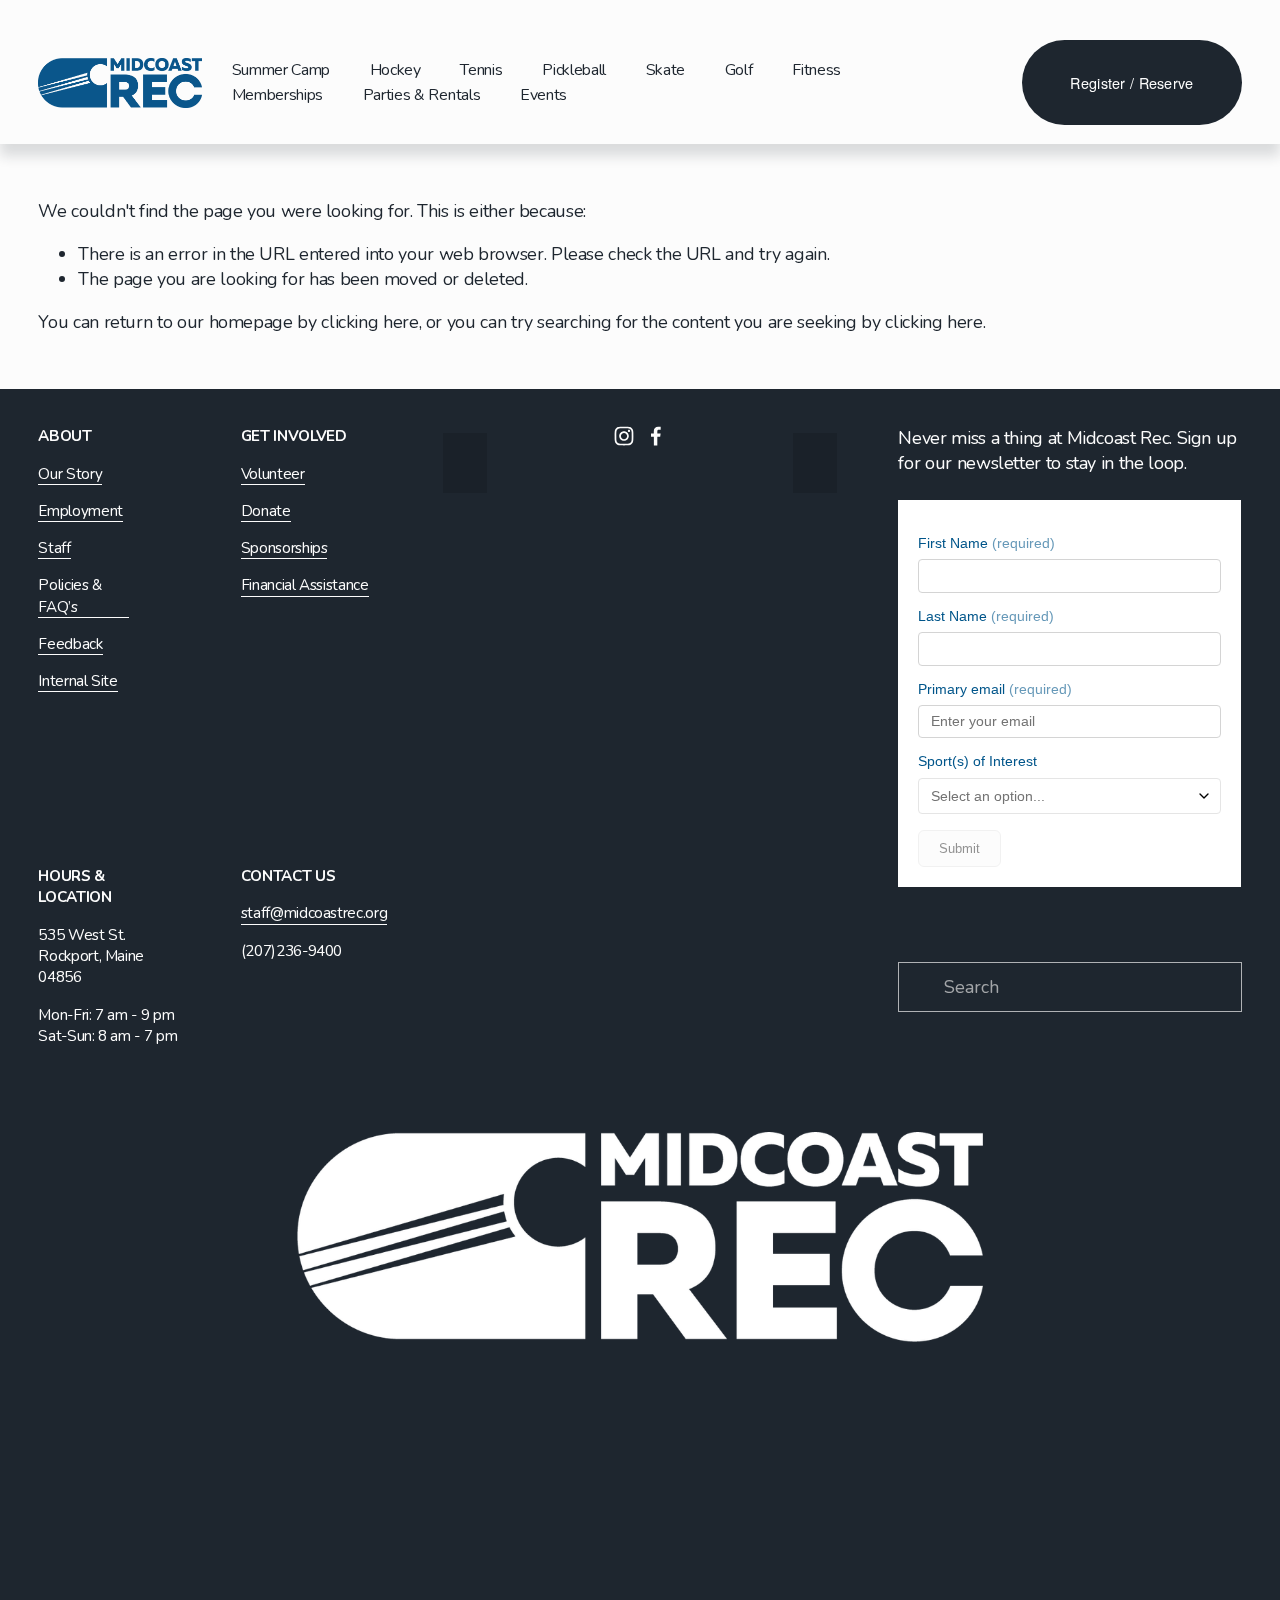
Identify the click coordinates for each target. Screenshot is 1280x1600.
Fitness (816, 70)
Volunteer (273, 474)
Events (543, 95)
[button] (465, 463)
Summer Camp (281, 70)
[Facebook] (656, 436)
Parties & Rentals (422, 95)
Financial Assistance (305, 585)
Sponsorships (284, 548)
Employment (80, 511)
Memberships (277, 95)
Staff (54, 548)
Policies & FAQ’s (69, 595)
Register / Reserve (1131, 82)
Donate (266, 511)
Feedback (70, 644)
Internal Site (77, 681)
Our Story (70, 474)
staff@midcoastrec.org (314, 913)
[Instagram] (624, 436)
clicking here (369, 322)
